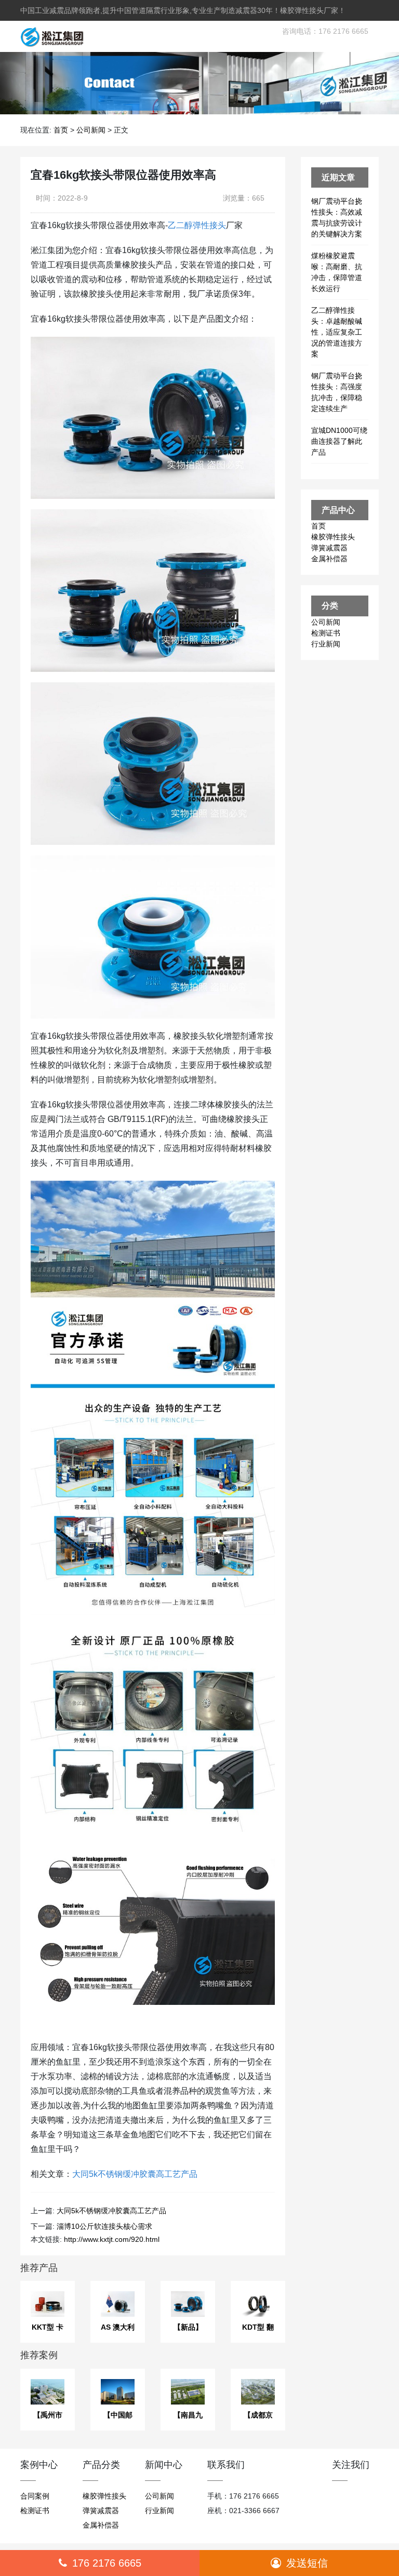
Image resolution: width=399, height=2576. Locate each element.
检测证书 (326, 633)
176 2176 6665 (107, 2563)
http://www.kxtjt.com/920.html (112, 2239)
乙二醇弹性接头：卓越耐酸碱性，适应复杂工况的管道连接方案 (337, 332)
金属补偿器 (329, 559)
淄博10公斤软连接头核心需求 (104, 2226)
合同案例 (35, 2496)
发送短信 (307, 2563)
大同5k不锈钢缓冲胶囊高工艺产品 (135, 2174)
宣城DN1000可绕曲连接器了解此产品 (339, 441)
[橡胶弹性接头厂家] (48, 36)
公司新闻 (91, 130)
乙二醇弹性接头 (197, 225)
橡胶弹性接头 (333, 537)
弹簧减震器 (329, 548)
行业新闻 (326, 644)
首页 (61, 130)
